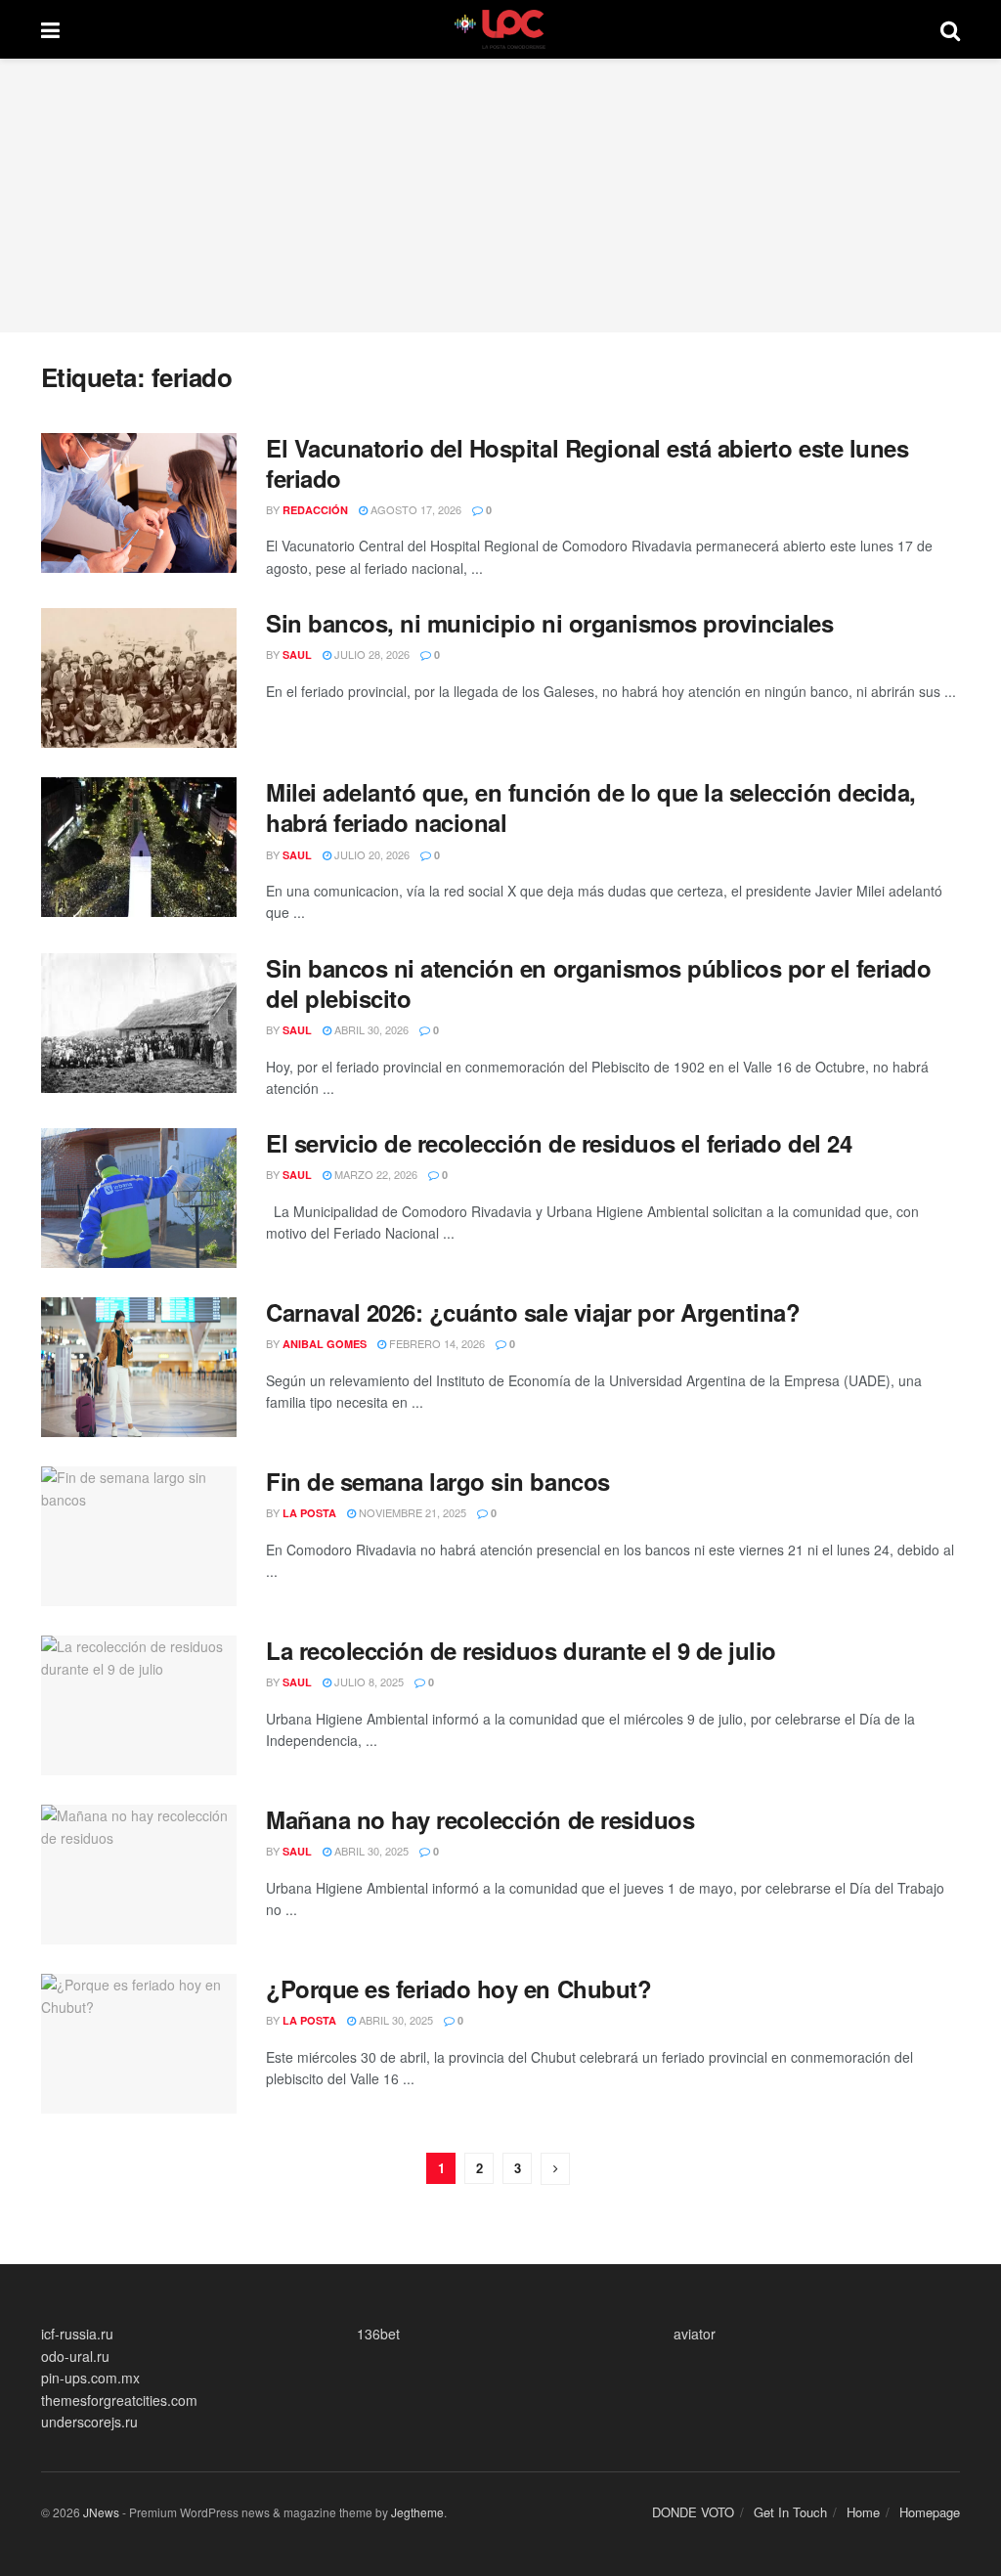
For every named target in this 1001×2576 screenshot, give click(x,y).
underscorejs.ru (89, 2422)
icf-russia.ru (77, 2334)
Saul (297, 655)
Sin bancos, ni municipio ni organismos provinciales (550, 623)
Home (863, 2512)
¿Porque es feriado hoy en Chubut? (458, 1988)
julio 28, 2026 (370, 654)
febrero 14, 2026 (435, 1343)
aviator (695, 2334)
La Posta (309, 1513)
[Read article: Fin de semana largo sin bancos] (139, 1536)
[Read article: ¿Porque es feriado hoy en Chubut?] (139, 2044)
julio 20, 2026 (370, 854)
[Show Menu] (50, 29)
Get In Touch (790, 2512)
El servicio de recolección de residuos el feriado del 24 (559, 1143)
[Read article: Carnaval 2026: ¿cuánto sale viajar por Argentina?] (139, 1367)
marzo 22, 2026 (374, 1174)
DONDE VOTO (693, 2512)
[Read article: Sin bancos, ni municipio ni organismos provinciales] (139, 678)
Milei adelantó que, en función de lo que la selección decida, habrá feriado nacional (591, 807)
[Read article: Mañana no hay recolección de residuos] (139, 1875)
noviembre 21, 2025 (411, 1512)
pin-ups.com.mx (90, 2378)
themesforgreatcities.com (119, 2400)
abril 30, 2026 (370, 1029)
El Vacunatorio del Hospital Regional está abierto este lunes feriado (587, 463)
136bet (378, 2334)
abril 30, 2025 (370, 1851)
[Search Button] (950, 29)
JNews (101, 2512)
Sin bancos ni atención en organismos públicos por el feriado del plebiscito (598, 983)
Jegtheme (417, 2512)
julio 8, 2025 (368, 1681)
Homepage (930, 2512)
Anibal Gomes (325, 1344)
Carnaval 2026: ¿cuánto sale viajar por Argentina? (533, 1312)
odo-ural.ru (75, 2356)
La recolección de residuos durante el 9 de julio (521, 1650)
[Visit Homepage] (500, 29)
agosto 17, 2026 (414, 509)
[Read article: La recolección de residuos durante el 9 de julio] (139, 1705)
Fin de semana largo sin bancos (438, 1481)
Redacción (315, 510)
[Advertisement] (500, 196)
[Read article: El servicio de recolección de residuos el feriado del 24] (139, 1198)
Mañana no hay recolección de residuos (480, 1819)
